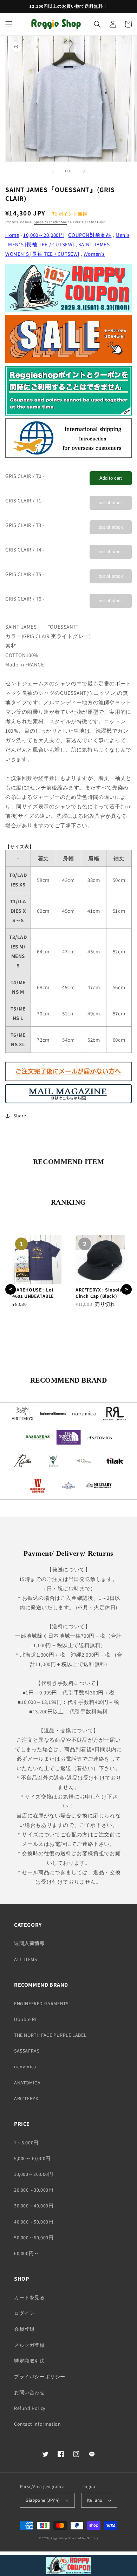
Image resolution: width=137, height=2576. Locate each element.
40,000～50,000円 (34, 2222)
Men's (122, 235)
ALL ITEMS (25, 1959)
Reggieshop (59, 2538)
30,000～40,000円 (34, 2206)
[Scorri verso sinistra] (53, 171)
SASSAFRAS (27, 2051)
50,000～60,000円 (34, 2238)
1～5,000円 (26, 2143)
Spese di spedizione (50, 222)
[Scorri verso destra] (84, 171)
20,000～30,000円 (34, 2190)
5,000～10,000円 (32, 2158)
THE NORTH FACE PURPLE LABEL (50, 2035)
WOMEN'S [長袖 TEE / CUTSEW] (42, 254)
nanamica (25, 2067)
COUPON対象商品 (90, 235)
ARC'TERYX (26, 2098)
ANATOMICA (27, 2083)
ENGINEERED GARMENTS (41, 2003)
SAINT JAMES (94, 244)
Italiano (95, 2500)
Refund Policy (30, 2408)
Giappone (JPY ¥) (43, 2500)
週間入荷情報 (30, 1943)
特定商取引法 (30, 2361)
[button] (9, 24)
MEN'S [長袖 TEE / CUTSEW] (41, 244)
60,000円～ (27, 2253)
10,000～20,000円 (44, 235)
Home (12, 235)
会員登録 (24, 2329)
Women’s (94, 254)
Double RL (26, 2019)
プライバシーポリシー (40, 2377)
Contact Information (37, 2424)
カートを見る (30, 2297)
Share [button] (20, 1116)
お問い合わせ (30, 2392)
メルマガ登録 (30, 2345)
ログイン (24, 2313)
